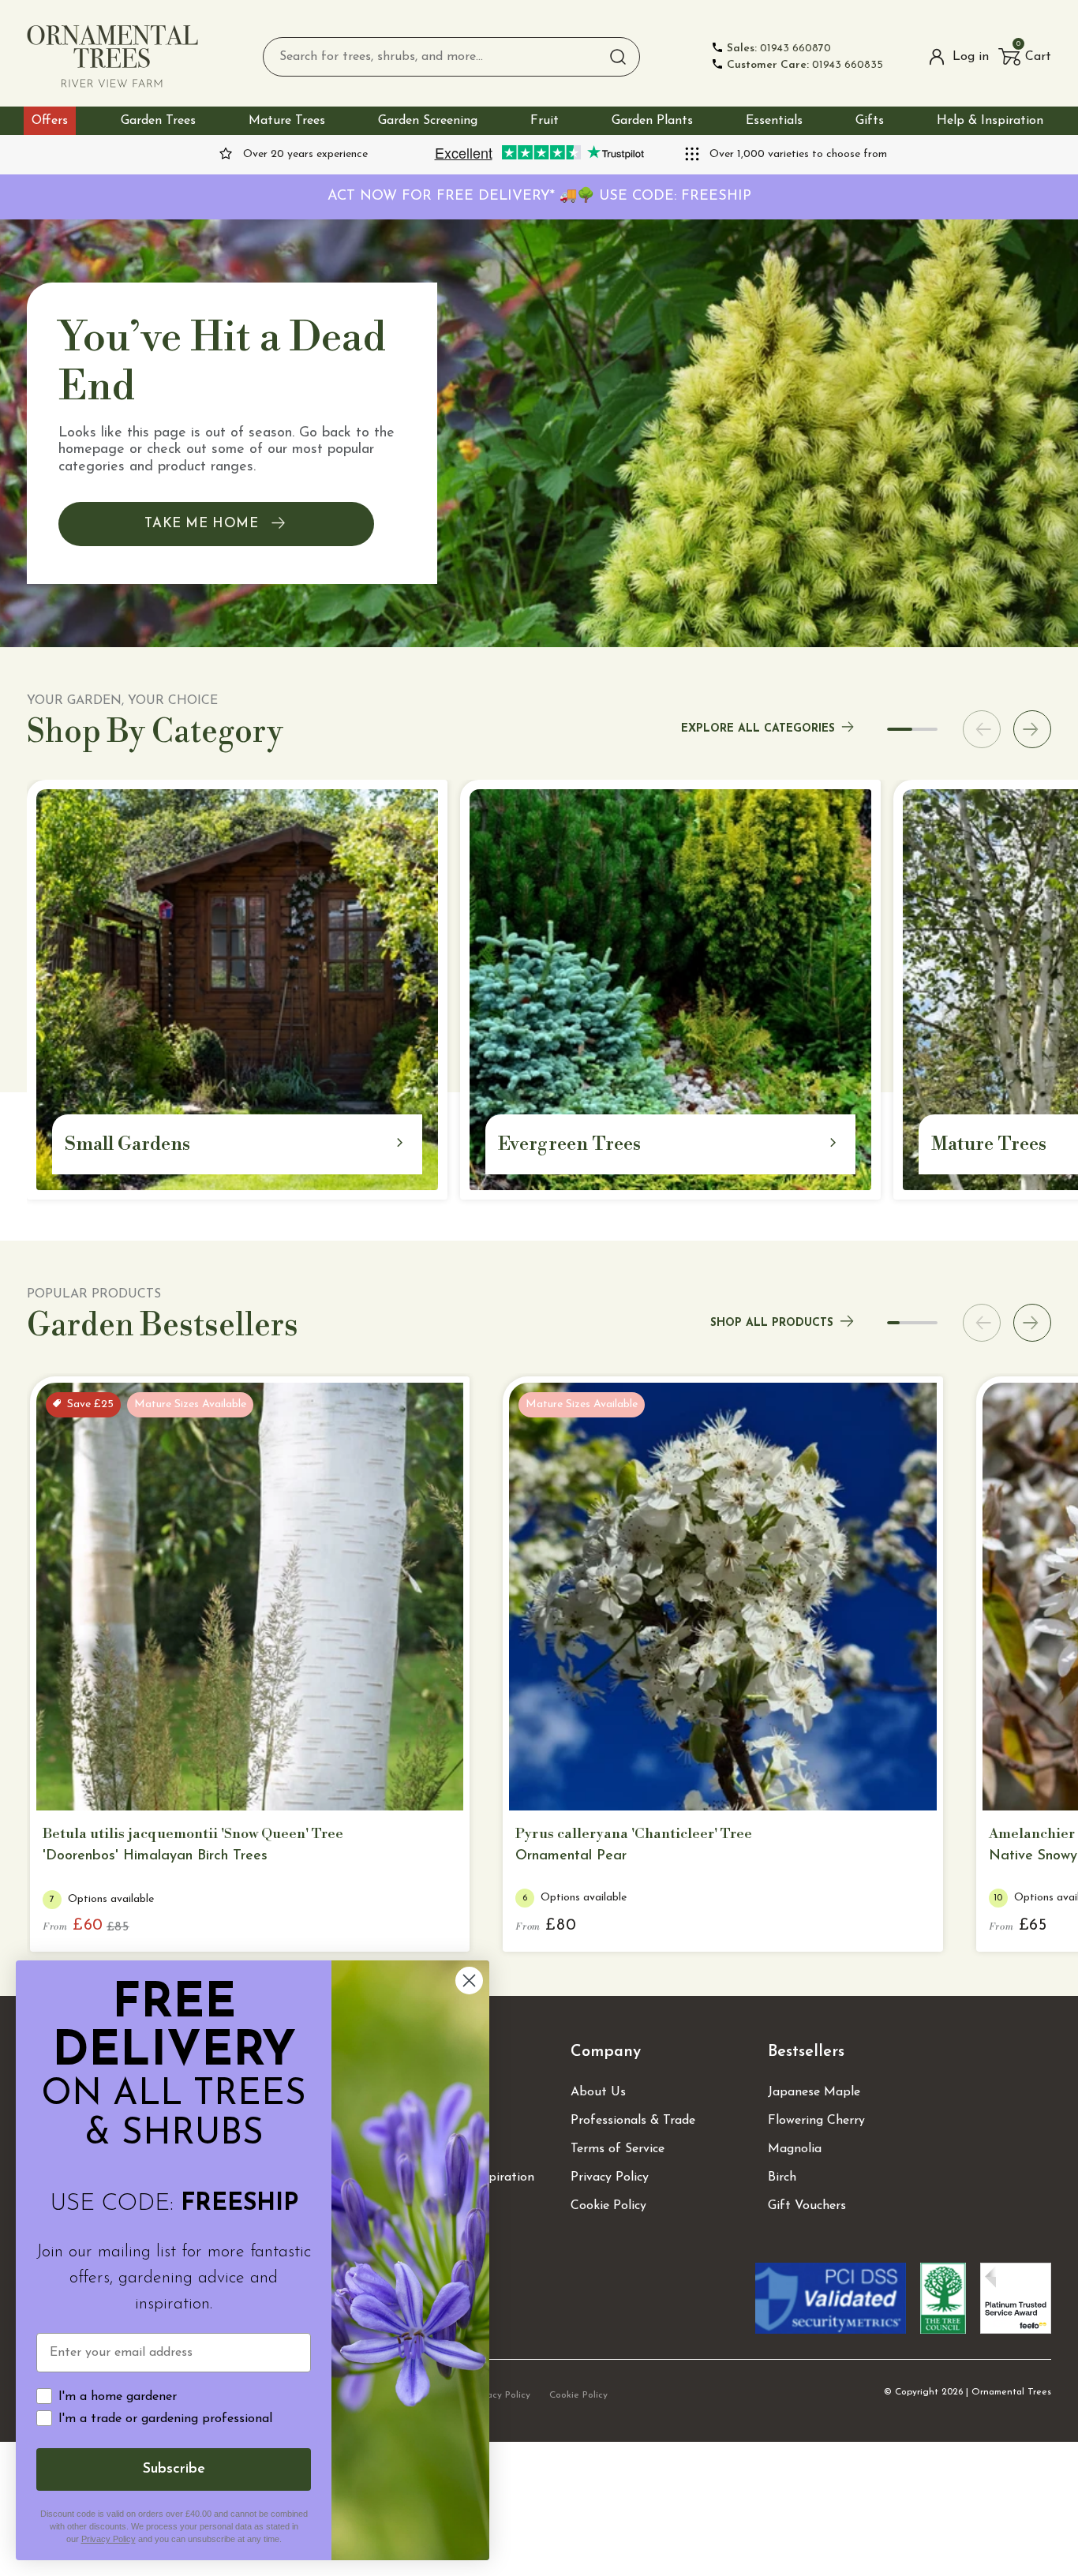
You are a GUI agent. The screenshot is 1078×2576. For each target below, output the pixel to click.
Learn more (241, 1785)
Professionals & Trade (633, 2121)
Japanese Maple (814, 2092)
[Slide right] (1032, 729)
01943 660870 (779, 49)
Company (606, 2052)
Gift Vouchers (807, 2206)
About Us (598, 2092)
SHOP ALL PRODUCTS (772, 1323)
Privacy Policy (610, 2177)
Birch (782, 2177)
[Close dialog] (469, 1981)
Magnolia (795, 2149)
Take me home (201, 524)
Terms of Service (618, 2149)
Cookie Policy (608, 2206)
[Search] (618, 57)
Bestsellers (806, 2052)
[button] (1025, 57)
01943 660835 (805, 65)
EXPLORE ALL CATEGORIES (758, 729)
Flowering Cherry (816, 2121)
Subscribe (174, 2469)
